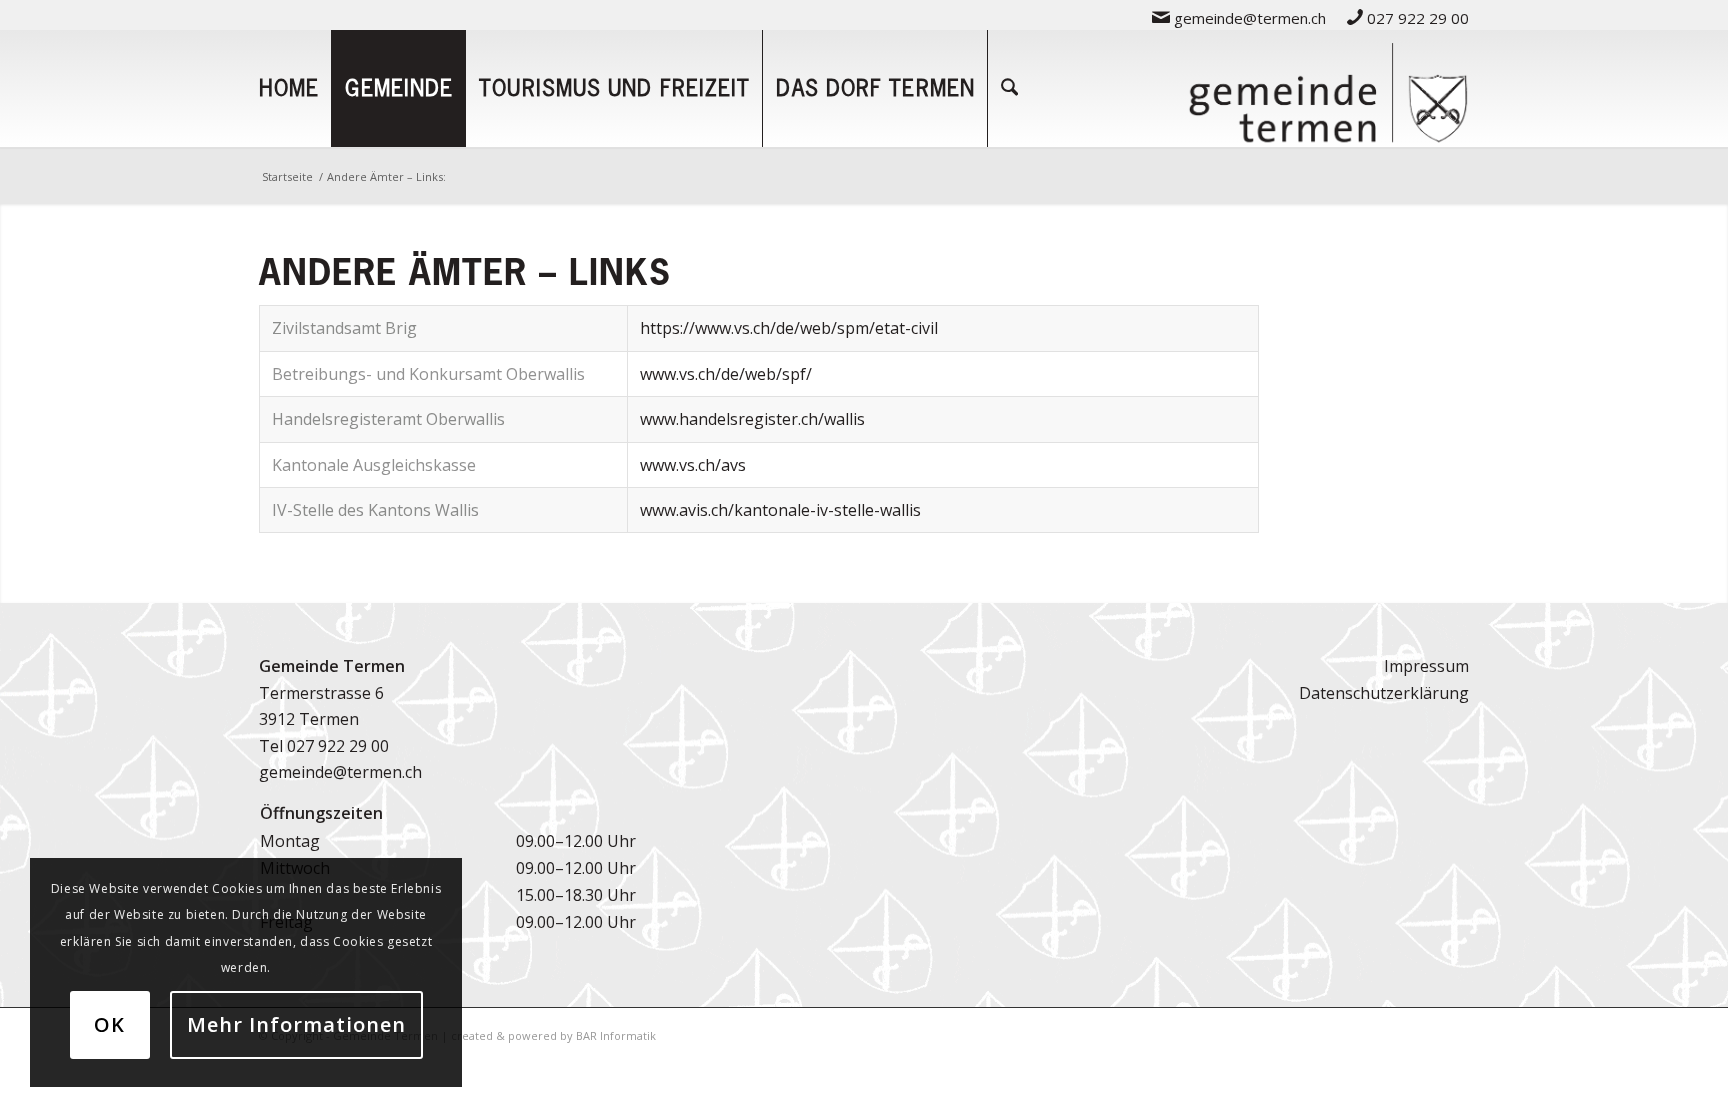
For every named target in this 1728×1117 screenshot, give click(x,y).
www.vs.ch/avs (693, 465)
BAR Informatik (616, 1035)
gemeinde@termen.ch (1248, 18)
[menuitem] (1239, 17)
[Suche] (1009, 88)
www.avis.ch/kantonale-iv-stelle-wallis (780, 510)
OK (109, 1024)
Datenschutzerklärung (1384, 693)
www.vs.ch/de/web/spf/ (726, 374)
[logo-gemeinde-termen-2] (1328, 88)
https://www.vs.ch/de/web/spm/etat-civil (789, 328)
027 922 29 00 (1416, 18)
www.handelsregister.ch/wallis (752, 419)
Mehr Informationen (296, 1024)
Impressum (1426, 666)
